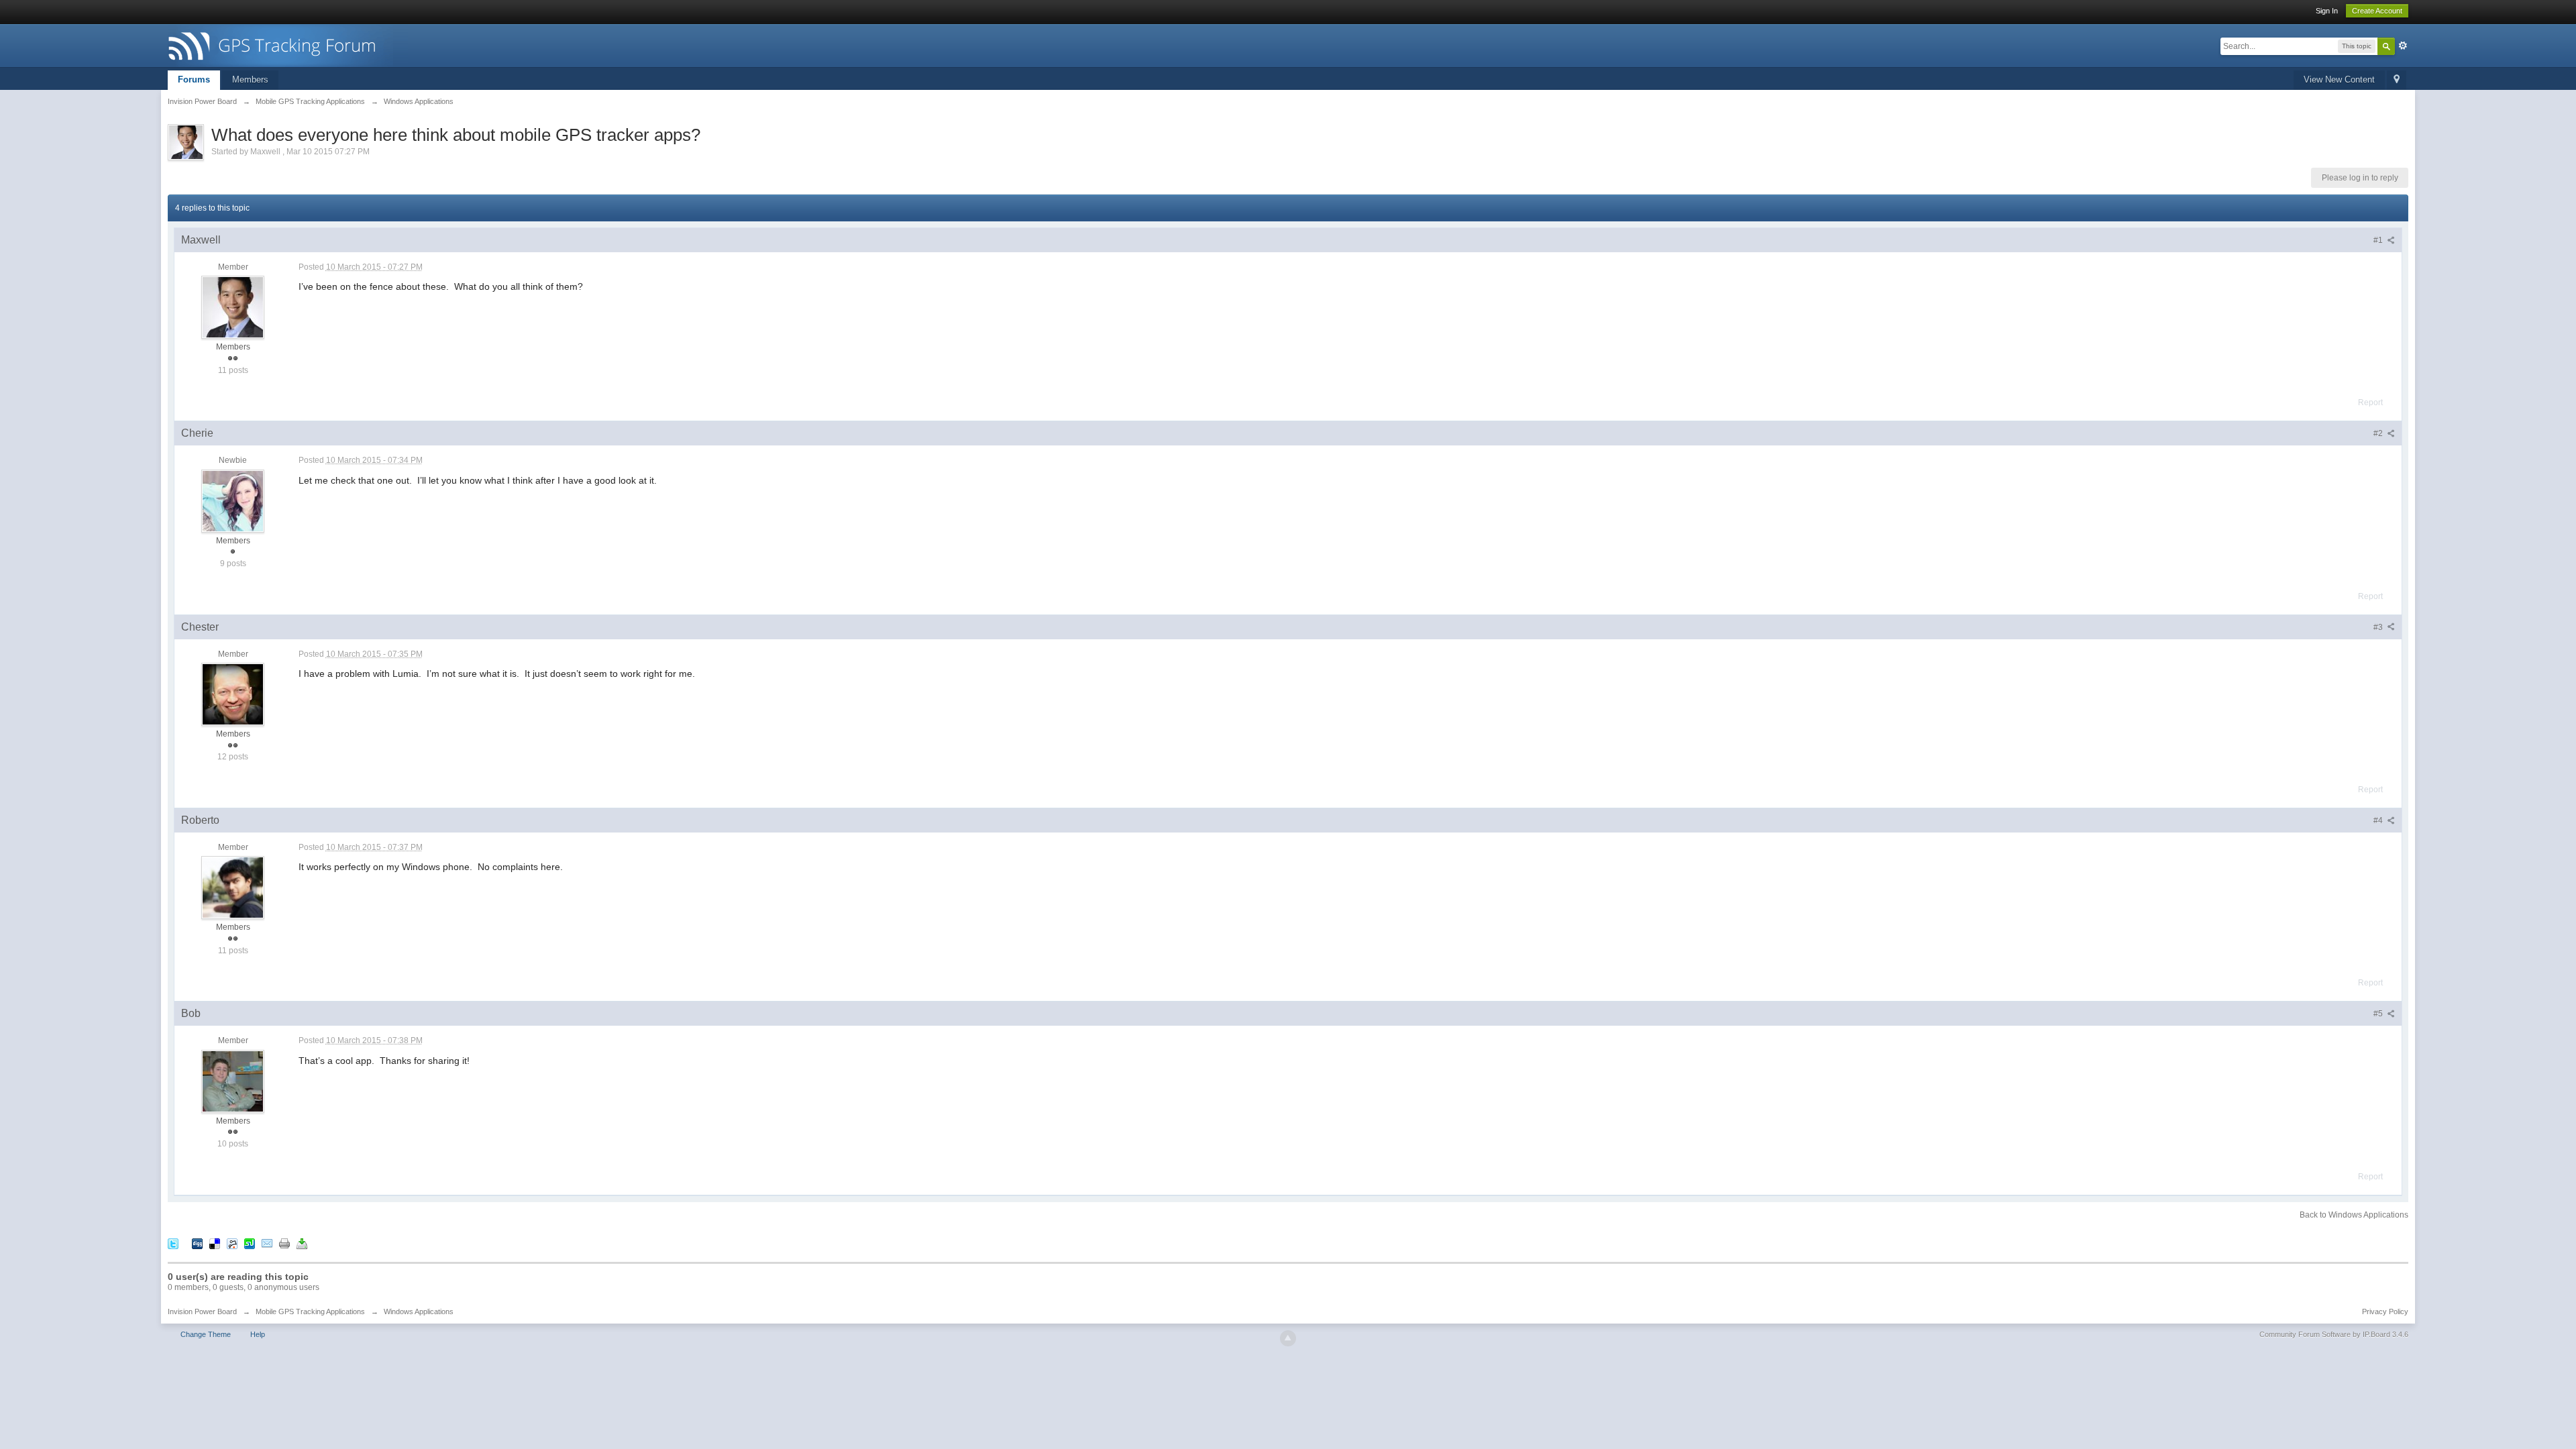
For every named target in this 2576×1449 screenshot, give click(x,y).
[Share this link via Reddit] (232, 1243)
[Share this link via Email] (267, 1243)
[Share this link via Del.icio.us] (215, 1243)
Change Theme (206, 1334)
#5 (2379, 1014)
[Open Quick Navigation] (2397, 80)
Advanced (2403, 46)
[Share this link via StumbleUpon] (250, 1243)
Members (250, 79)
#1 (2379, 240)
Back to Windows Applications (2354, 1215)
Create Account (2377, 11)
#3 (2379, 627)
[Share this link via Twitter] (173, 1243)
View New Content (2339, 79)
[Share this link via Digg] (197, 1243)
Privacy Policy (2385, 1311)
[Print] (284, 1243)
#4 (2379, 820)
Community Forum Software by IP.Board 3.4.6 (2334, 1334)
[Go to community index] (288, 45)
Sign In (2327, 11)
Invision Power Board (202, 1311)
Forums (194, 79)
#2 (2379, 433)
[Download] (302, 1243)
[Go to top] (1288, 1338)
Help (258, 1334)
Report (2370, 402)
